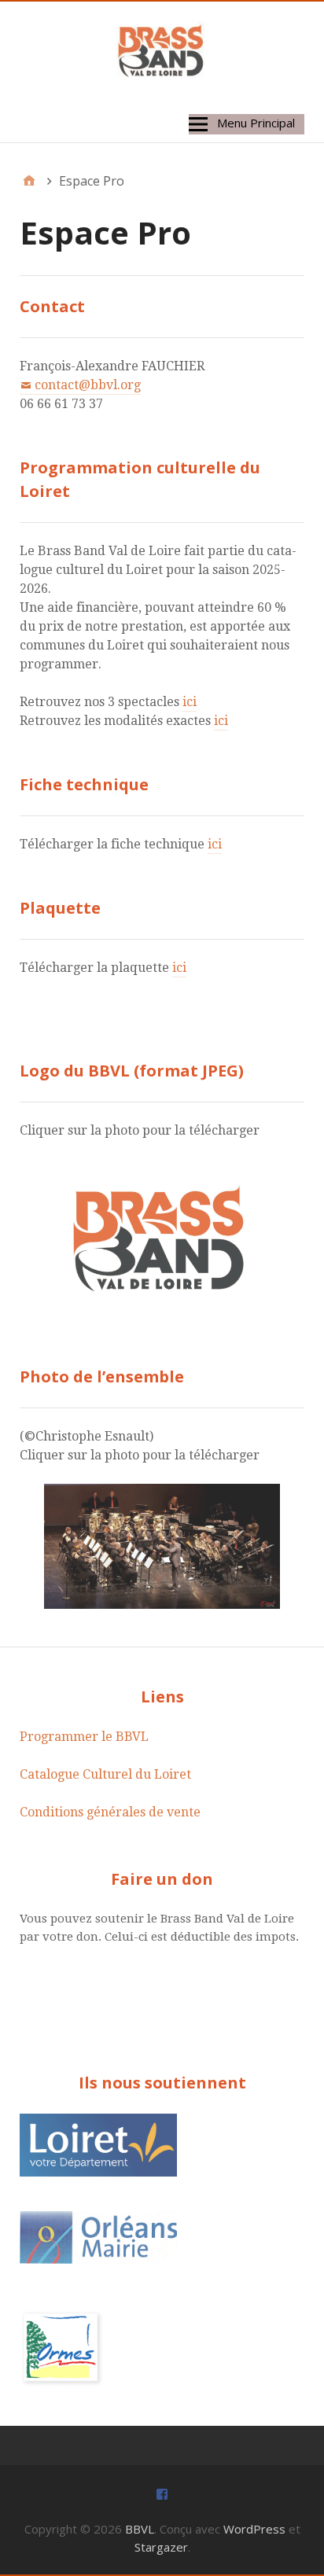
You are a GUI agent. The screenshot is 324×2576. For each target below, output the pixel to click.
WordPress (254, 2529)
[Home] (29, 181)
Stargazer (161, 2547)
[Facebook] (162, 2493)
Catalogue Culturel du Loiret (105, 1774)
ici (190, 702)
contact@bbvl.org (88, 385)
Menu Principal (256, 123)
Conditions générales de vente (110, 1812)
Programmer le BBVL (84, 1737)
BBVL (140, 2529)
